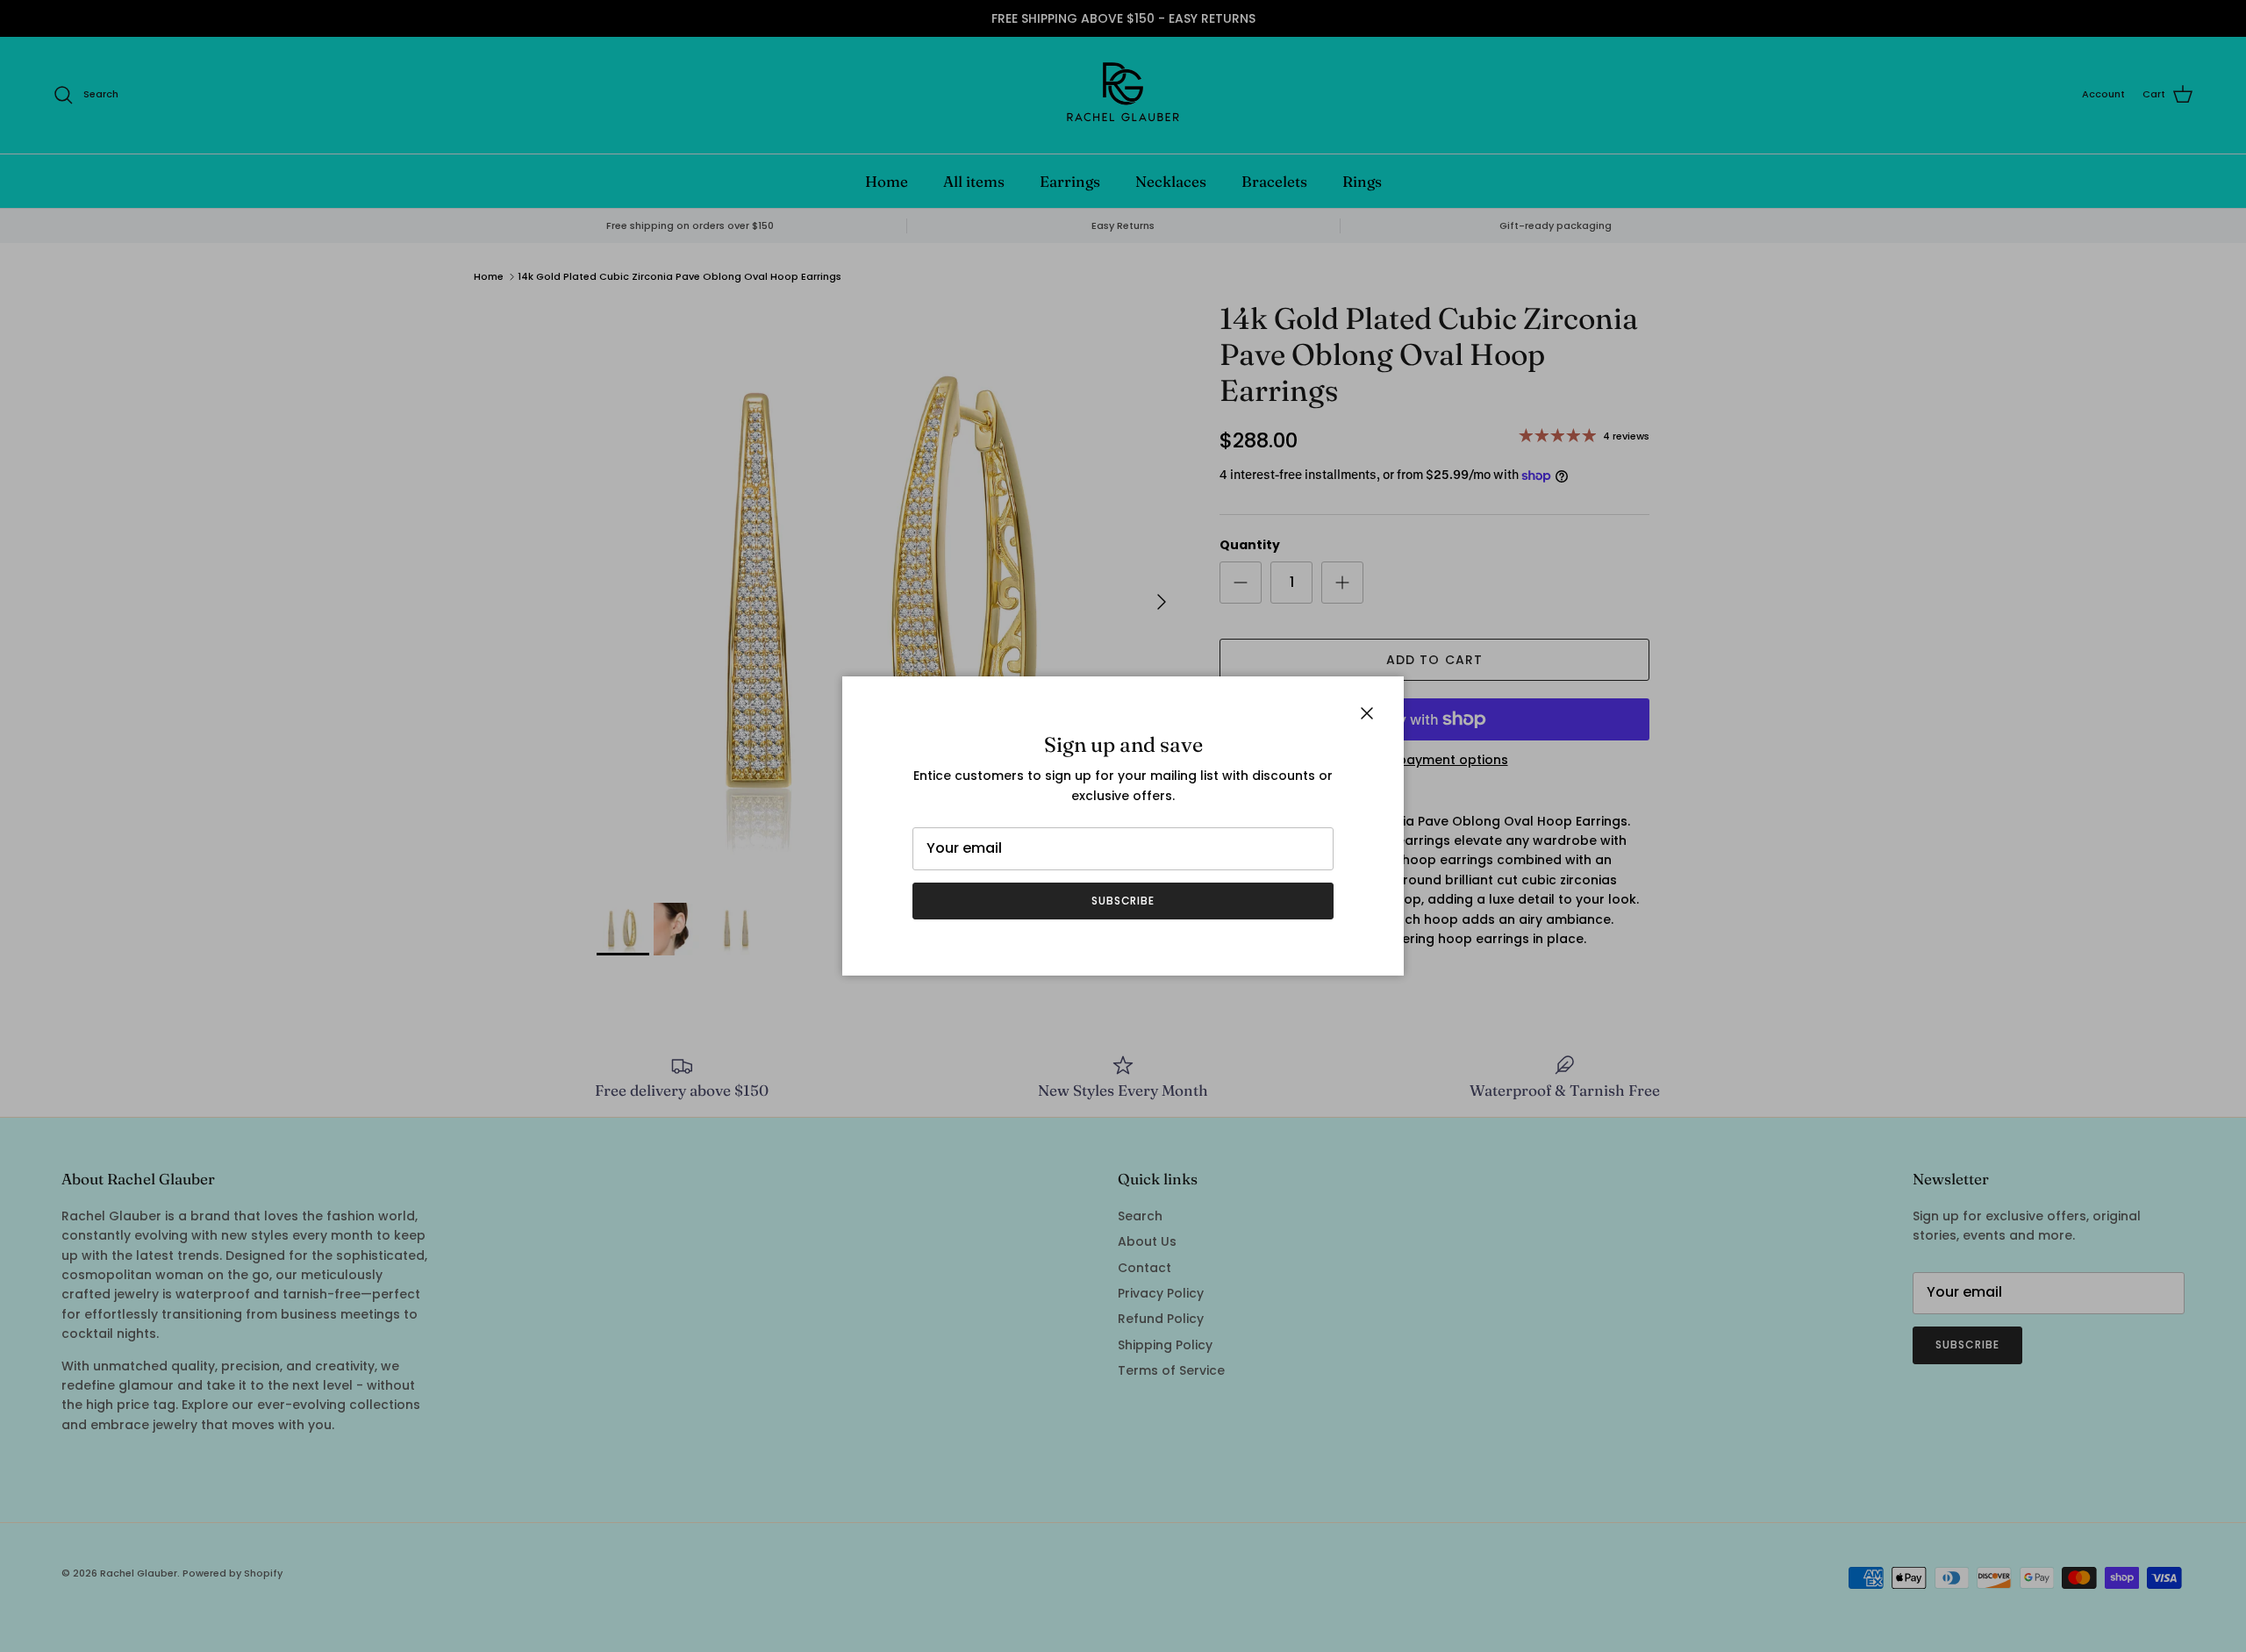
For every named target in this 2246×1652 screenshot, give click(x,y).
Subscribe (1123, 901)
